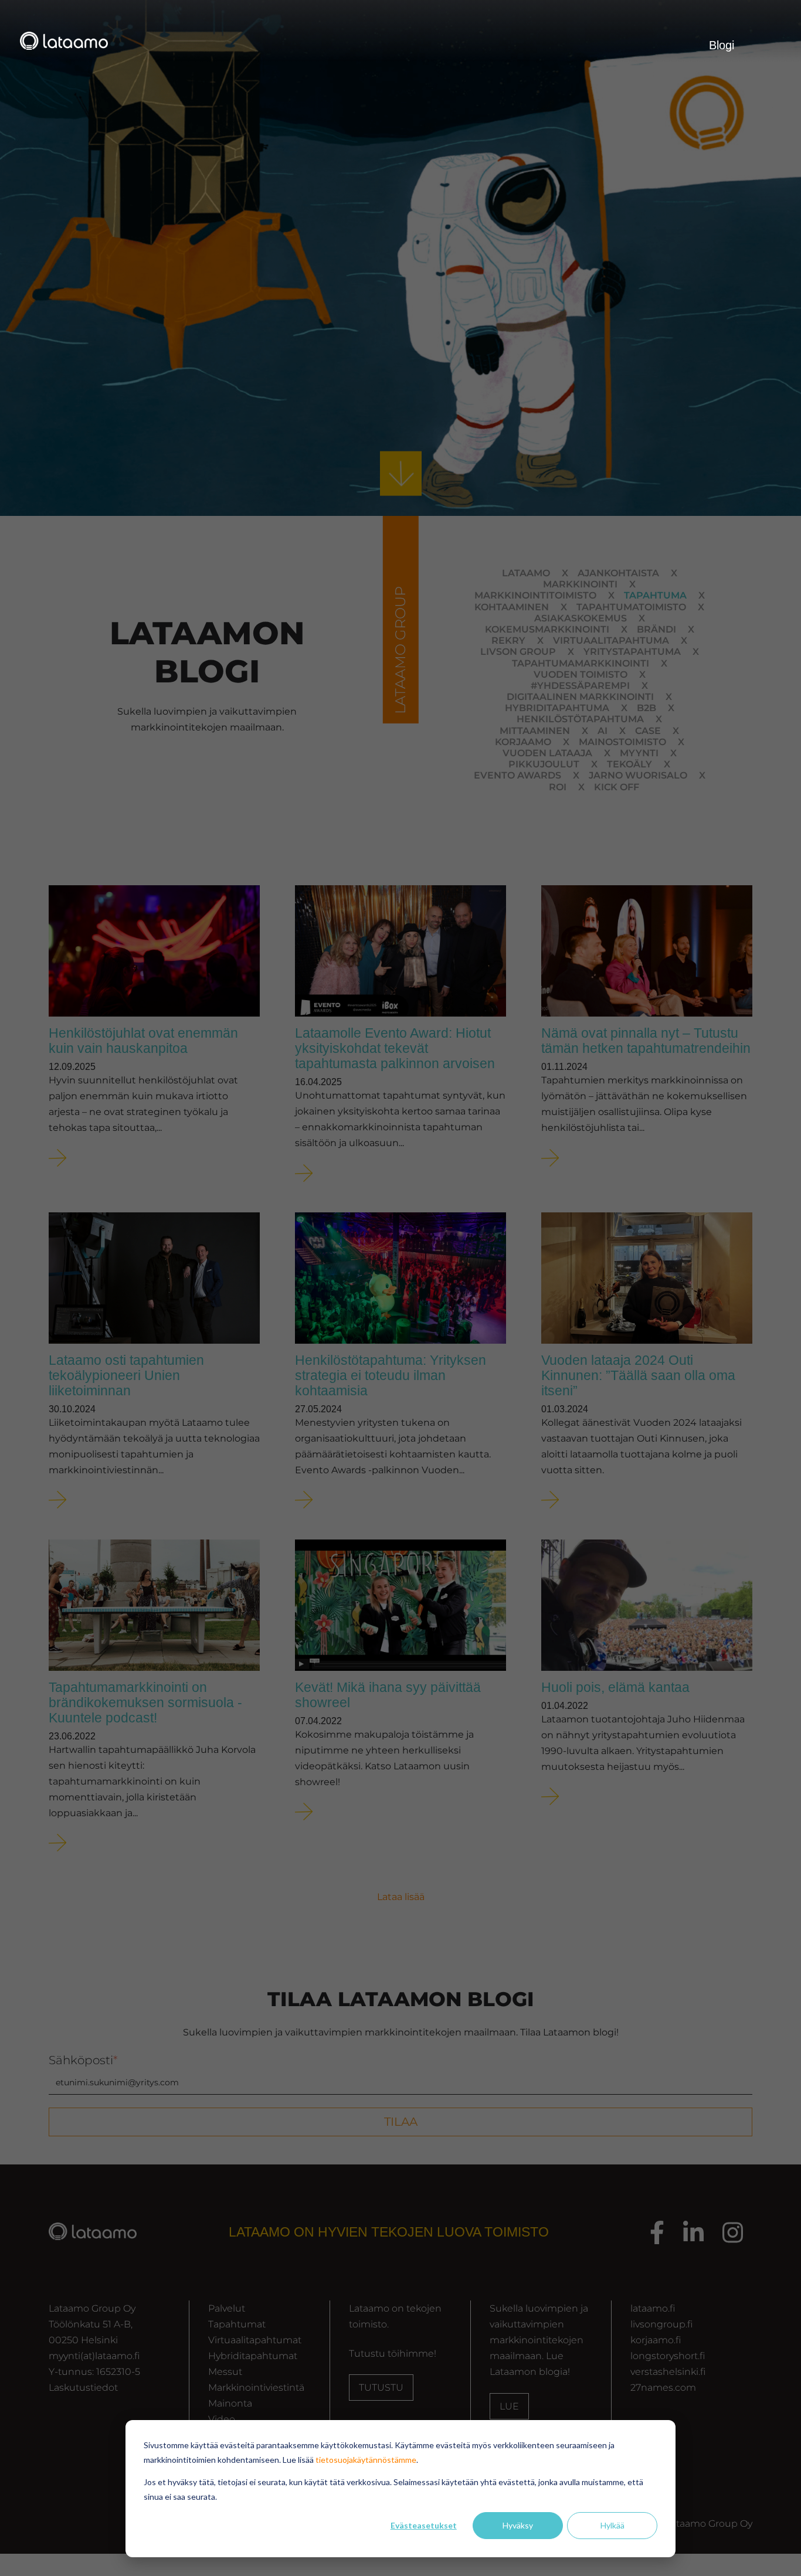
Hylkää (612, 2525)
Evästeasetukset (424, 2525)
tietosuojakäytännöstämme (366, 2460)
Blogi (722, 45)
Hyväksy (518, 2525)
